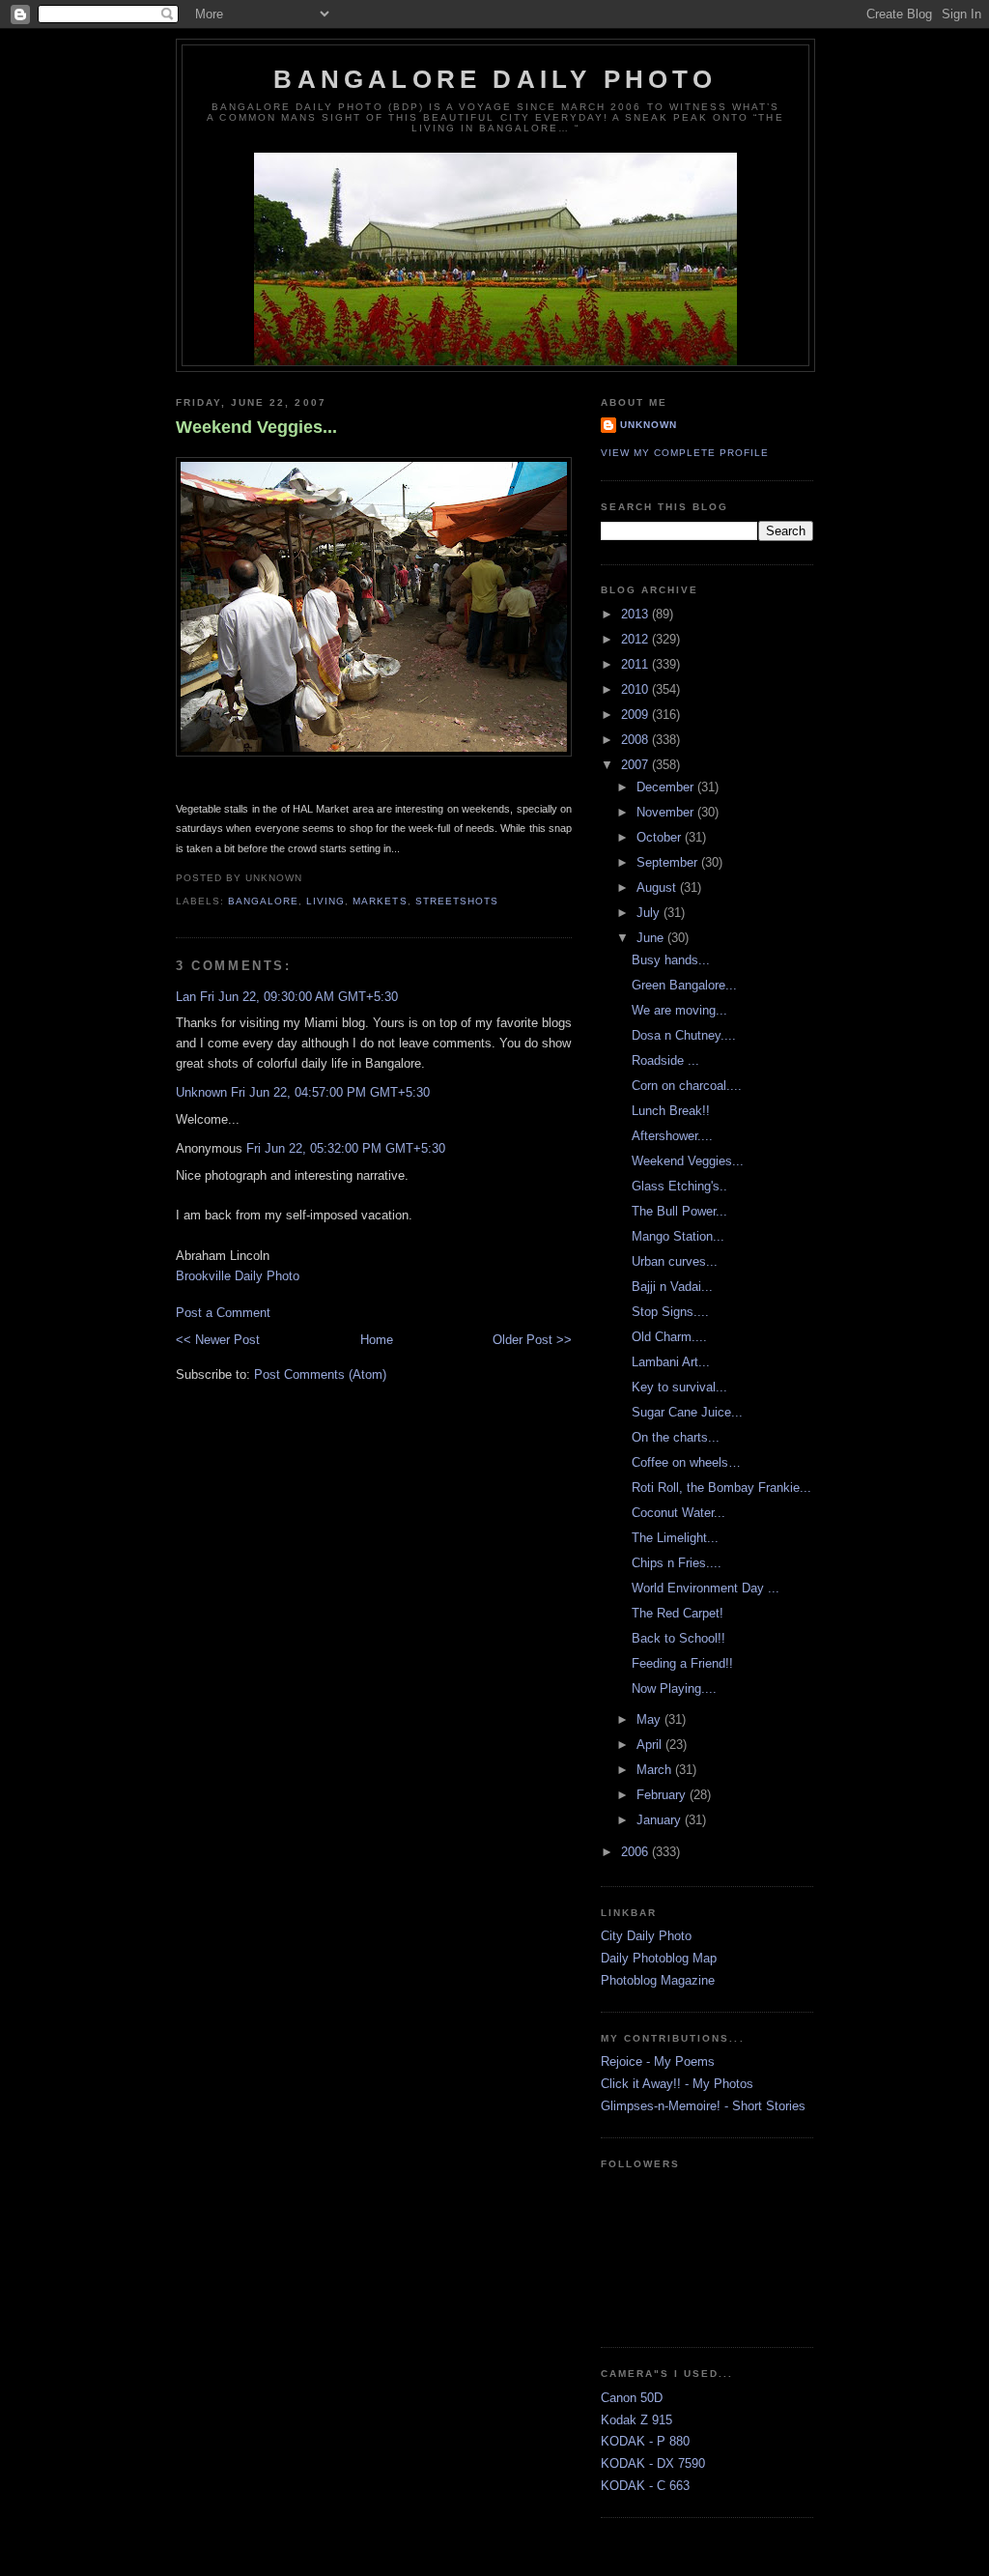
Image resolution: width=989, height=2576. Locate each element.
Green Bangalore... (684, 985)
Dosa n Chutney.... (684, 1035)
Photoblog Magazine (658, 1980)
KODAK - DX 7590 (653, 2463)
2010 (636, 689)
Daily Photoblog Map (659, 1958)
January (661, 1820)
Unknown (201, 1092)
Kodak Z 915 (636, 2420)
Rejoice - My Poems (658, 2061)
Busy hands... (671, 960)
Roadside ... (665, 1060)
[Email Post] (308, 878)
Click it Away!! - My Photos (677, 2084)
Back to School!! (678, 1638)
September (669, 862)
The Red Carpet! (678, 1613)
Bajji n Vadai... (672, 1287)
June (652, 938)
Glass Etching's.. (679, 1186)
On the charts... (676, 1437)
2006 (636, 1852)
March (656, 1770)
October (661, 837)
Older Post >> (532, 1340)
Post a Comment (223, 1313)
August (658, 887)
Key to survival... (679, 1387)
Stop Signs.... (670, 1312)
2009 (636, 715)
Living (325, 901)
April (651, 1745)
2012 (636, 639)
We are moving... (679, 1010)
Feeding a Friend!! (682, 1663)
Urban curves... (675, 1261)
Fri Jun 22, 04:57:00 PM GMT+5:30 (330, 1092)
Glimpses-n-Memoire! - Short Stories (703, 2106)
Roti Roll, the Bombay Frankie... (721, 1488)
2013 (636, 614)
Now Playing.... (674, 1689)
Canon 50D (632, 2398)
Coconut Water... (678, 1513)
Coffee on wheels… (686, 1462)
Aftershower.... (672, 1136)
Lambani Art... (671, 1362)
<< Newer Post (218, 1340)
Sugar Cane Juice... (687, 1412)
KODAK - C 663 (645, 2486)
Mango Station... (678, 1236)
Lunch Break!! (671, 1111)
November (667, 812)
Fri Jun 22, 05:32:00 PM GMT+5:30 (346, 1148)
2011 (636, 664)
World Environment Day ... (706, 1588)
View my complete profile (685, 453)
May (650, 1719)
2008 (636, 740)
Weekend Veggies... (256, 427)
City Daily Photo (646, 1936)
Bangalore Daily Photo (495, 79)
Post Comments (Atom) (320, 1374)
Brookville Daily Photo (238, 1276)
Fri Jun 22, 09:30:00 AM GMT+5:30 (299, 997)
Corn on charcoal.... (687, 1086)
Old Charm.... (669, 1337)
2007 (636, 765)
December (667, 787)
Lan (186, 997)
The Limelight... (675, 1538)
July (650, 913)
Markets (380, 901)
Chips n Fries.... (677, 1563)
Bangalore (263, 901)
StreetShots (457, 901)
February (663, 1795)
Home (377, 1340)
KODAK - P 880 (645, 2441)
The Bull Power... (679, 1211)
